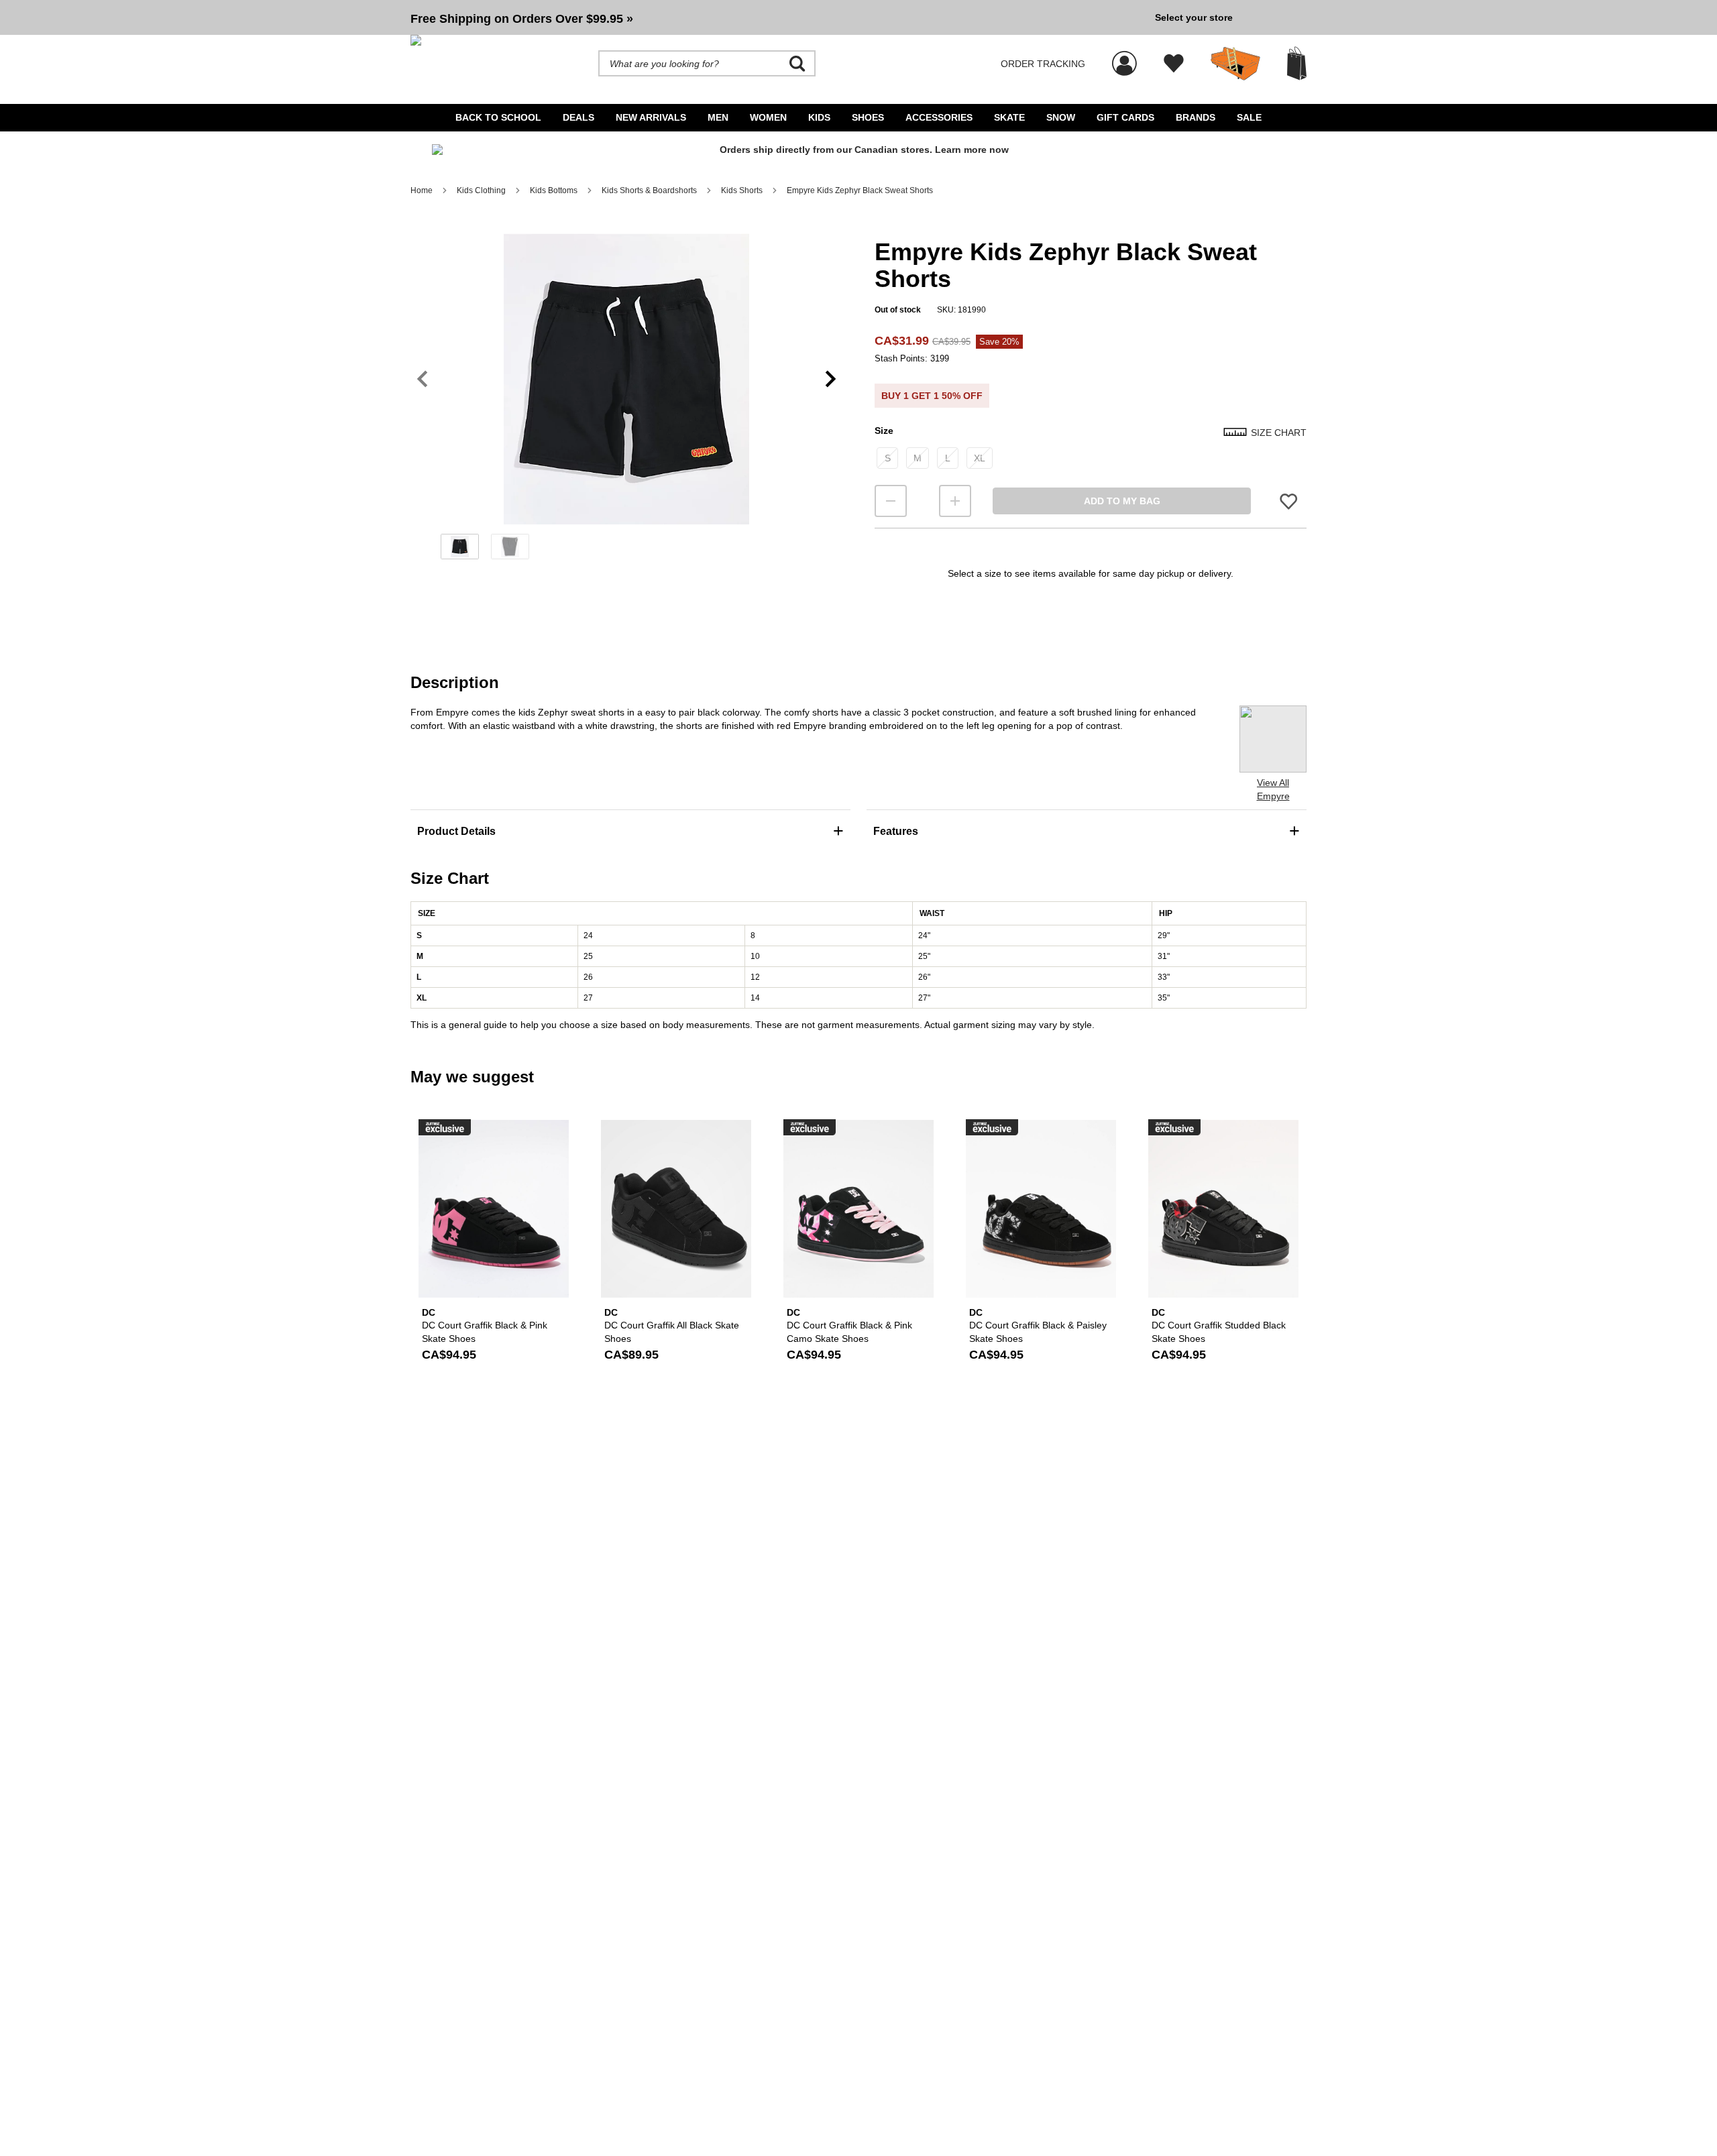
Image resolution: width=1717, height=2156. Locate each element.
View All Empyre (1273, 789)
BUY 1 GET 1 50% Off (932, 396)
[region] (626, 401)
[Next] (831, 379)
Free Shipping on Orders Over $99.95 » (522, 19)
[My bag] (1297, 63)
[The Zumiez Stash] (1235, 64)
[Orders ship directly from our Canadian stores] (858, 155)
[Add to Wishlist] (1288, 501)
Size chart (1279, 433)
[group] (777, 17)
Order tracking (1043, 64)
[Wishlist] (1174, 64)
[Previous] (422, 379)
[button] (777, 17)
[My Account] (1124, 56)
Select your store (1194, 17)
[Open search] (797, 64)
